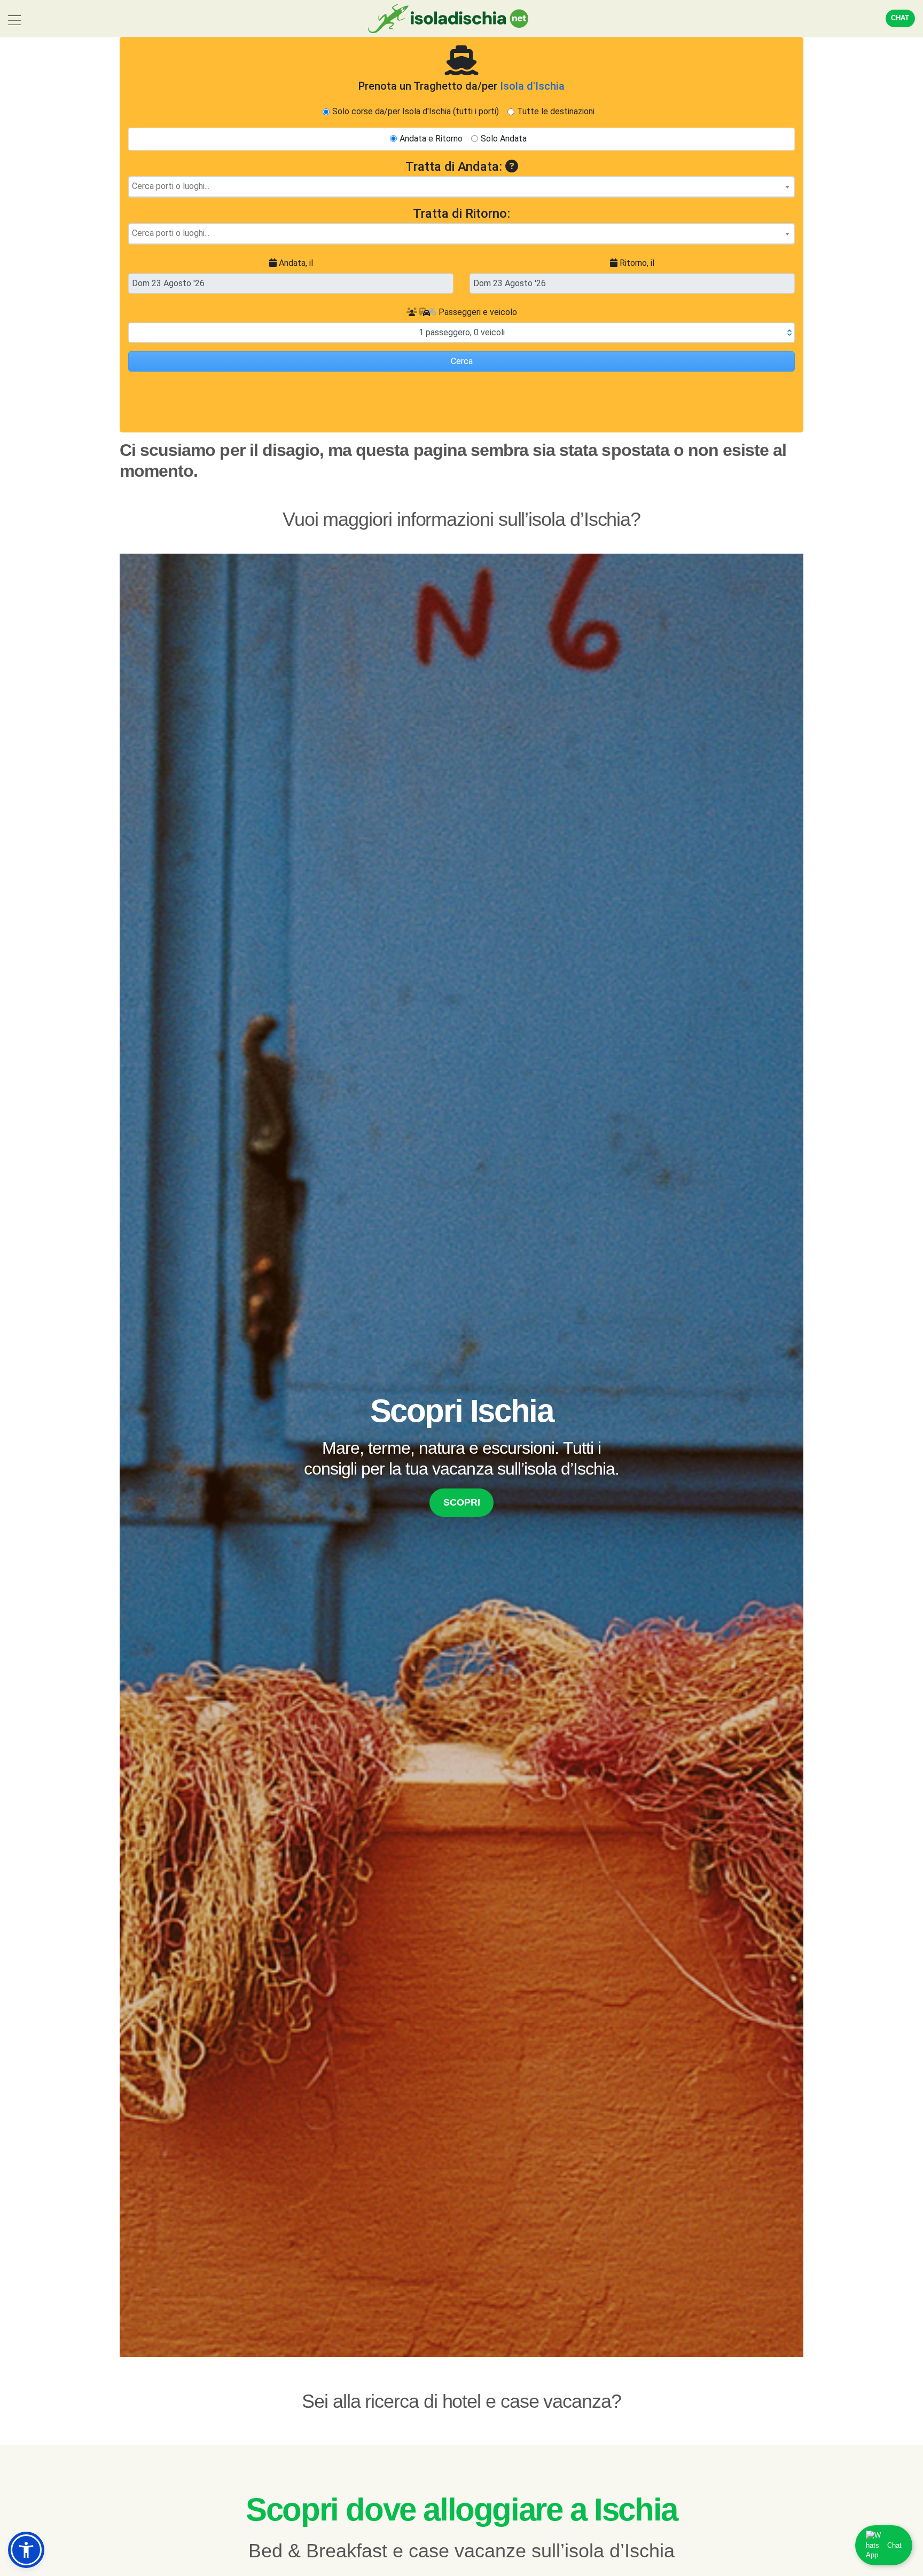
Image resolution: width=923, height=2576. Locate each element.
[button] (26, 2550)
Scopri (462, 1502)
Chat (900, 18)
